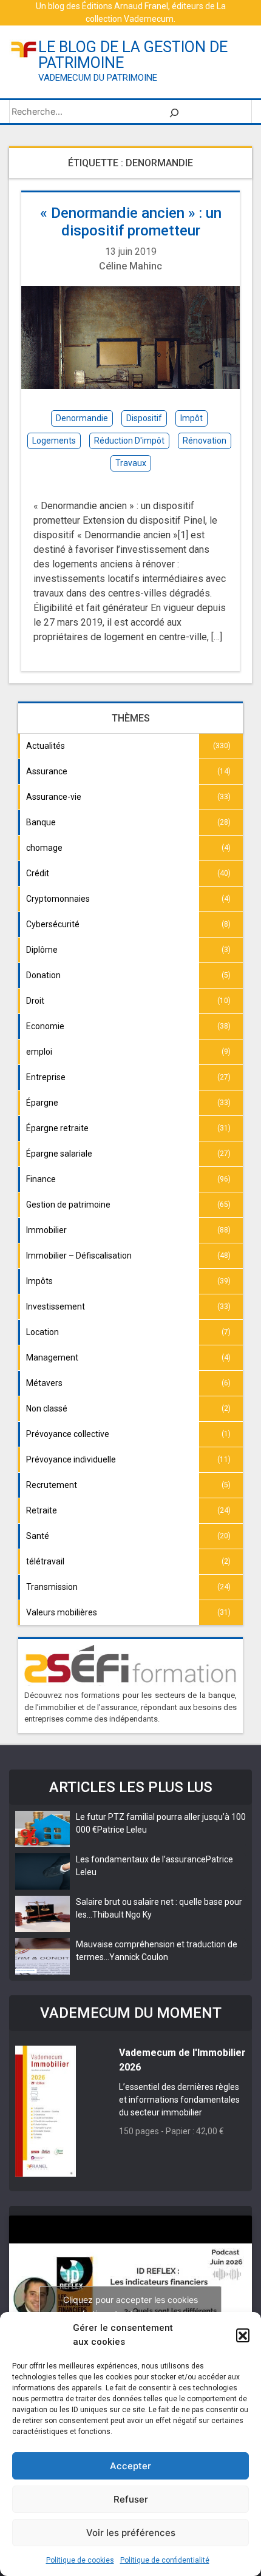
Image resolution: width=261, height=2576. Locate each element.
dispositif (144, 418)
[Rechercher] (174, 112)
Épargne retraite (57, 1128)
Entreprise (46, 1077)
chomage (44, 848)
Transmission (52, 1587)
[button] (243, 2335)
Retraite (42, 1510)
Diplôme (42, 950)
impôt (192, 418)
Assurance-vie (54, 797)
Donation (43, 975)
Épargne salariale (59, 1154)
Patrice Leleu (122, 1830)
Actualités (46, 746)
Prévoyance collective (68, 1434)
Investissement (56, 1307)
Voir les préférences (131, 2533)
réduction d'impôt (129, 441)
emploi (39, 1052)
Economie (45, 1026)
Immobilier (46, 1230)
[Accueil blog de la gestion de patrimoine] (24, 48)
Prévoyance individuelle (71, 1459)
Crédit (38, 873)
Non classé (47, 1408)
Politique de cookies (80, 2560)
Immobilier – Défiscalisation (79, 1256)
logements (54, 441)
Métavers (44, 1383)
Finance (41, 1179)
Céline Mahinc (130, 266)
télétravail (45, 1561)
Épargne (42, 1103)
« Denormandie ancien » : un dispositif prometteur (131, 222)
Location (42, 1332)
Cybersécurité (53, 924)
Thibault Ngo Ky (122, 1915)
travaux (131, 463)
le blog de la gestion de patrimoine (133, 55)
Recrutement (52, 1485)
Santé (38, 1536)
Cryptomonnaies (58, 899)
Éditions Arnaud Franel (125, 6)
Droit (35, 1001)
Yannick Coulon (139, 1957)
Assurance (47, 771)
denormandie (82, 418)
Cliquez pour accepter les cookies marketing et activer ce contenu (130, 2307)
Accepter (130, 2466)
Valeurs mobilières (62, 1612)
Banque (41, 822)
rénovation (205, 441)
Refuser (131, 2499)
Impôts (39, 1281)
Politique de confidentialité (165, 2560)
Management (52, 1357)
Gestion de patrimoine (68, 1205)
